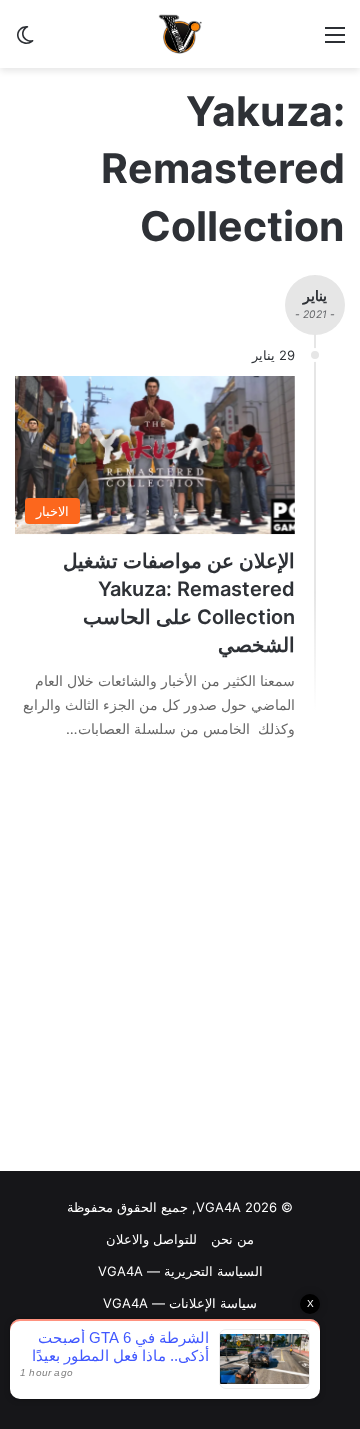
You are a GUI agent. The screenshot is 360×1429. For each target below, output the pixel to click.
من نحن (232, 1239)
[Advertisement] (180, 961)
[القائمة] (335, 41)
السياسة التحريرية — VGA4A (180, 1271)
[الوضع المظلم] (25, 41)
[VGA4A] (180, 34)
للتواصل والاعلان (151, 1239)
